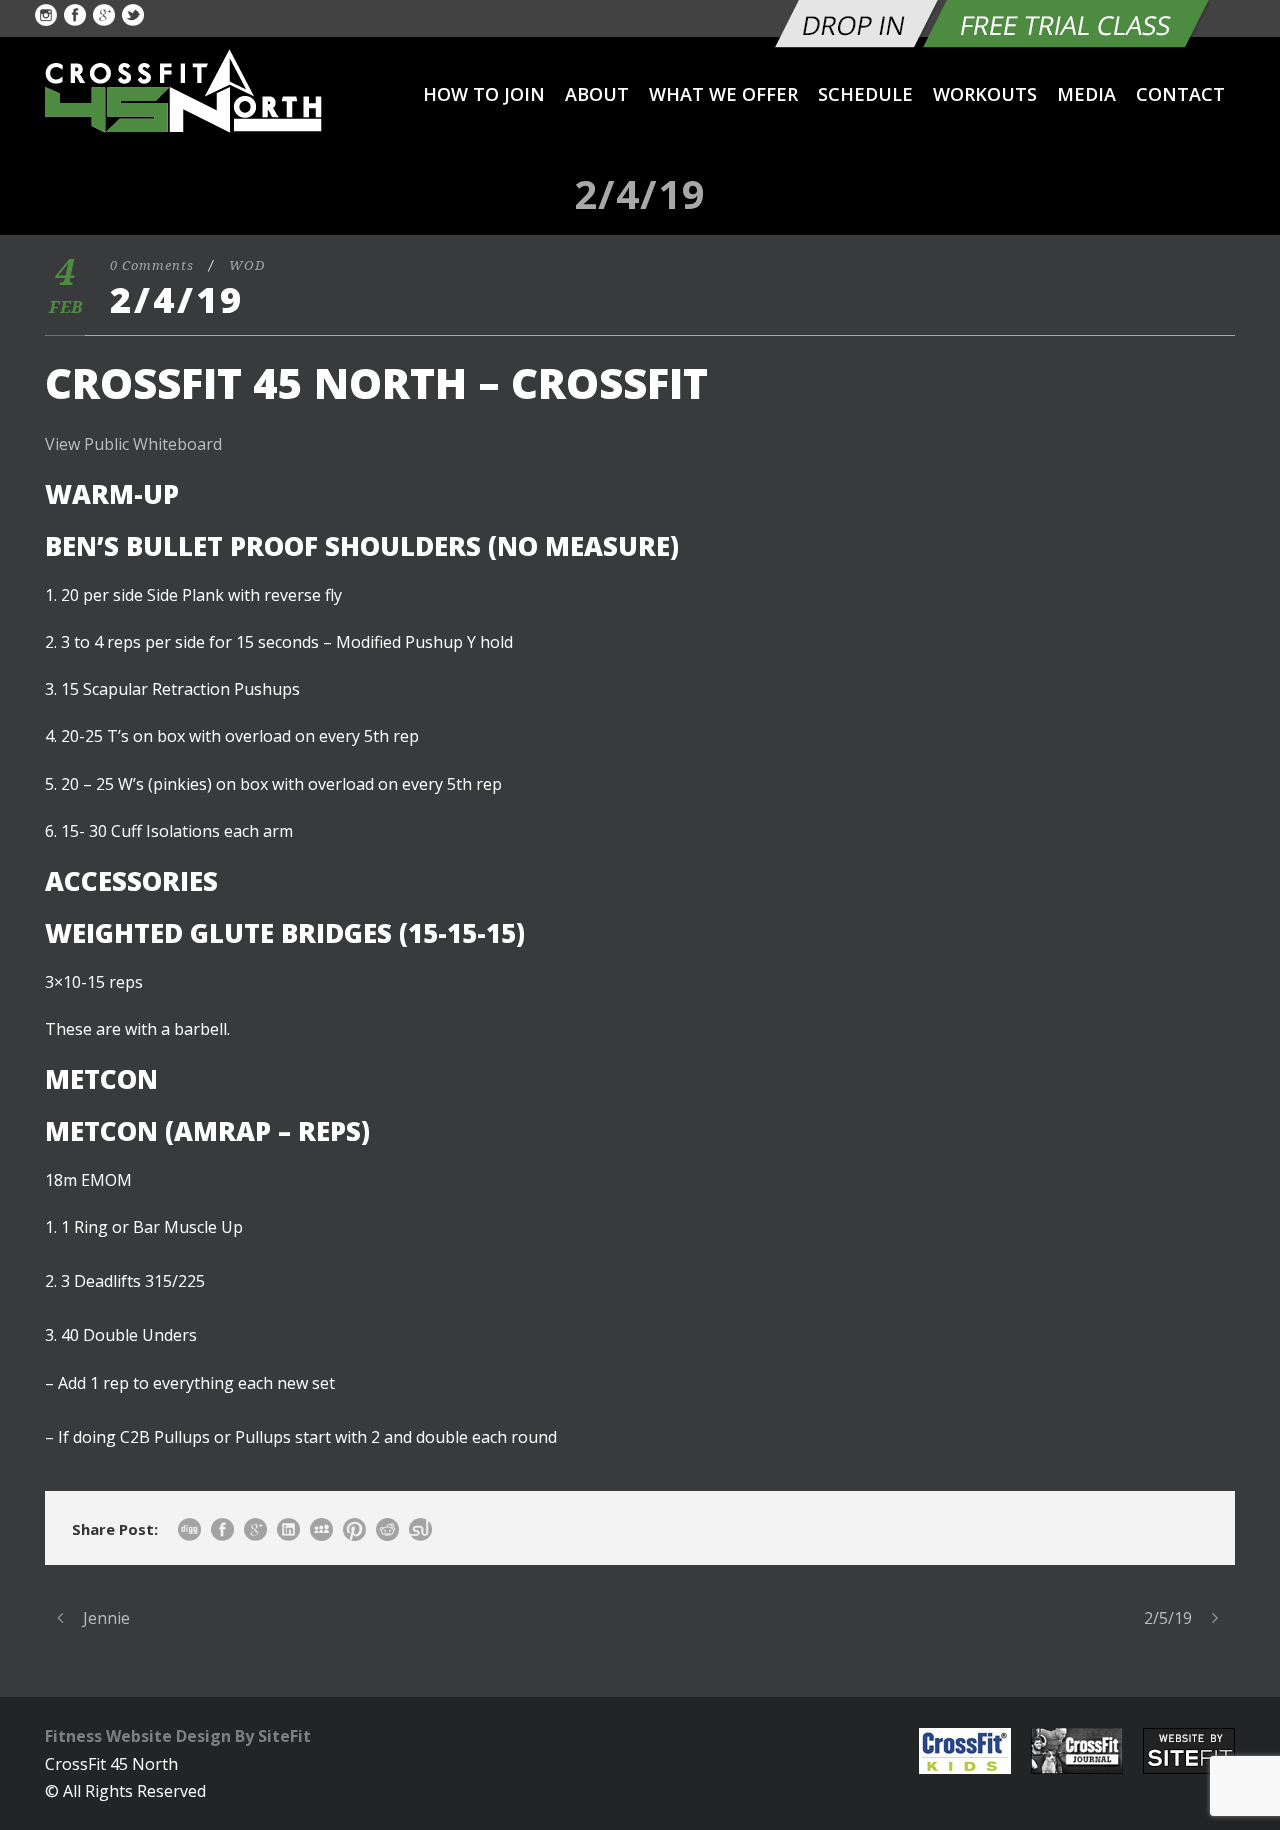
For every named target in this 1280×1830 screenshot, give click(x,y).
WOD (247, 265)
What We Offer (723, 94)
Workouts (985, 94)
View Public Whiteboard (133, 444)
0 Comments (152, 265)
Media (1086, 94)
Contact (1180, 94)
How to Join (484, 94)
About (597, 94)
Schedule (865, 94)
